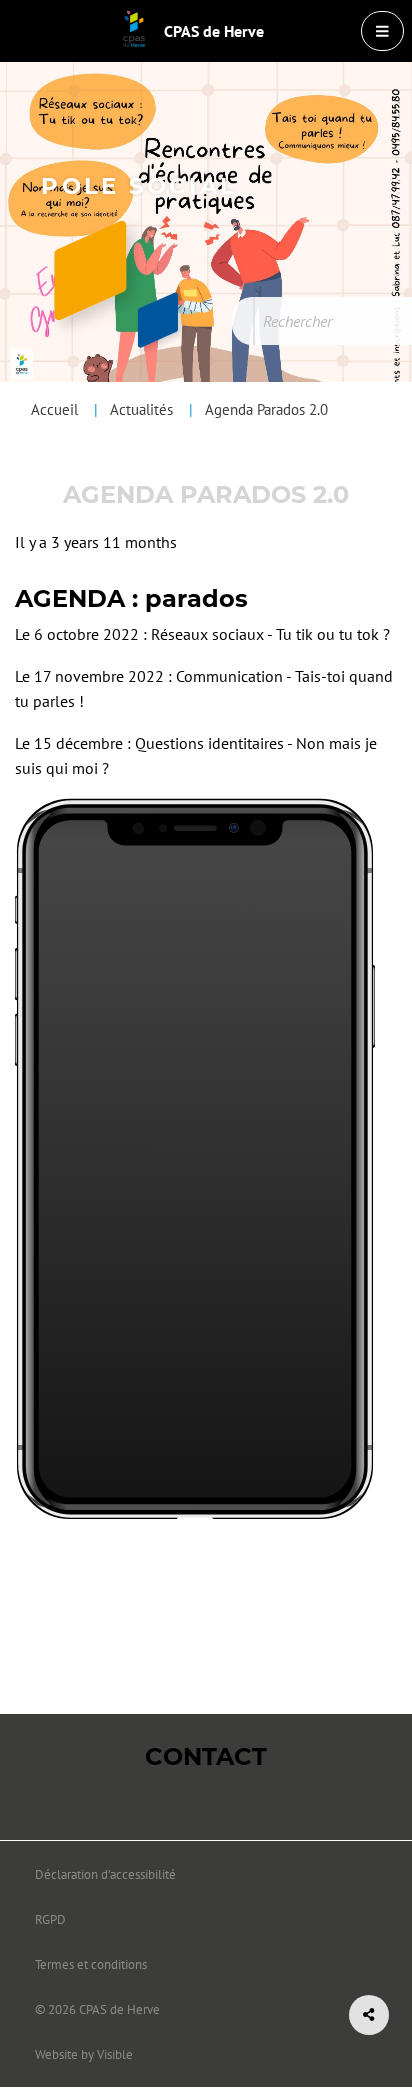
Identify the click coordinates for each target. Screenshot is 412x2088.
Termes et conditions (91, 1964)
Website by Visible (84, 2054)
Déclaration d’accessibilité (105, 1874)
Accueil (54, 409)
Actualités (141, 409)
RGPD (50, 1919)
